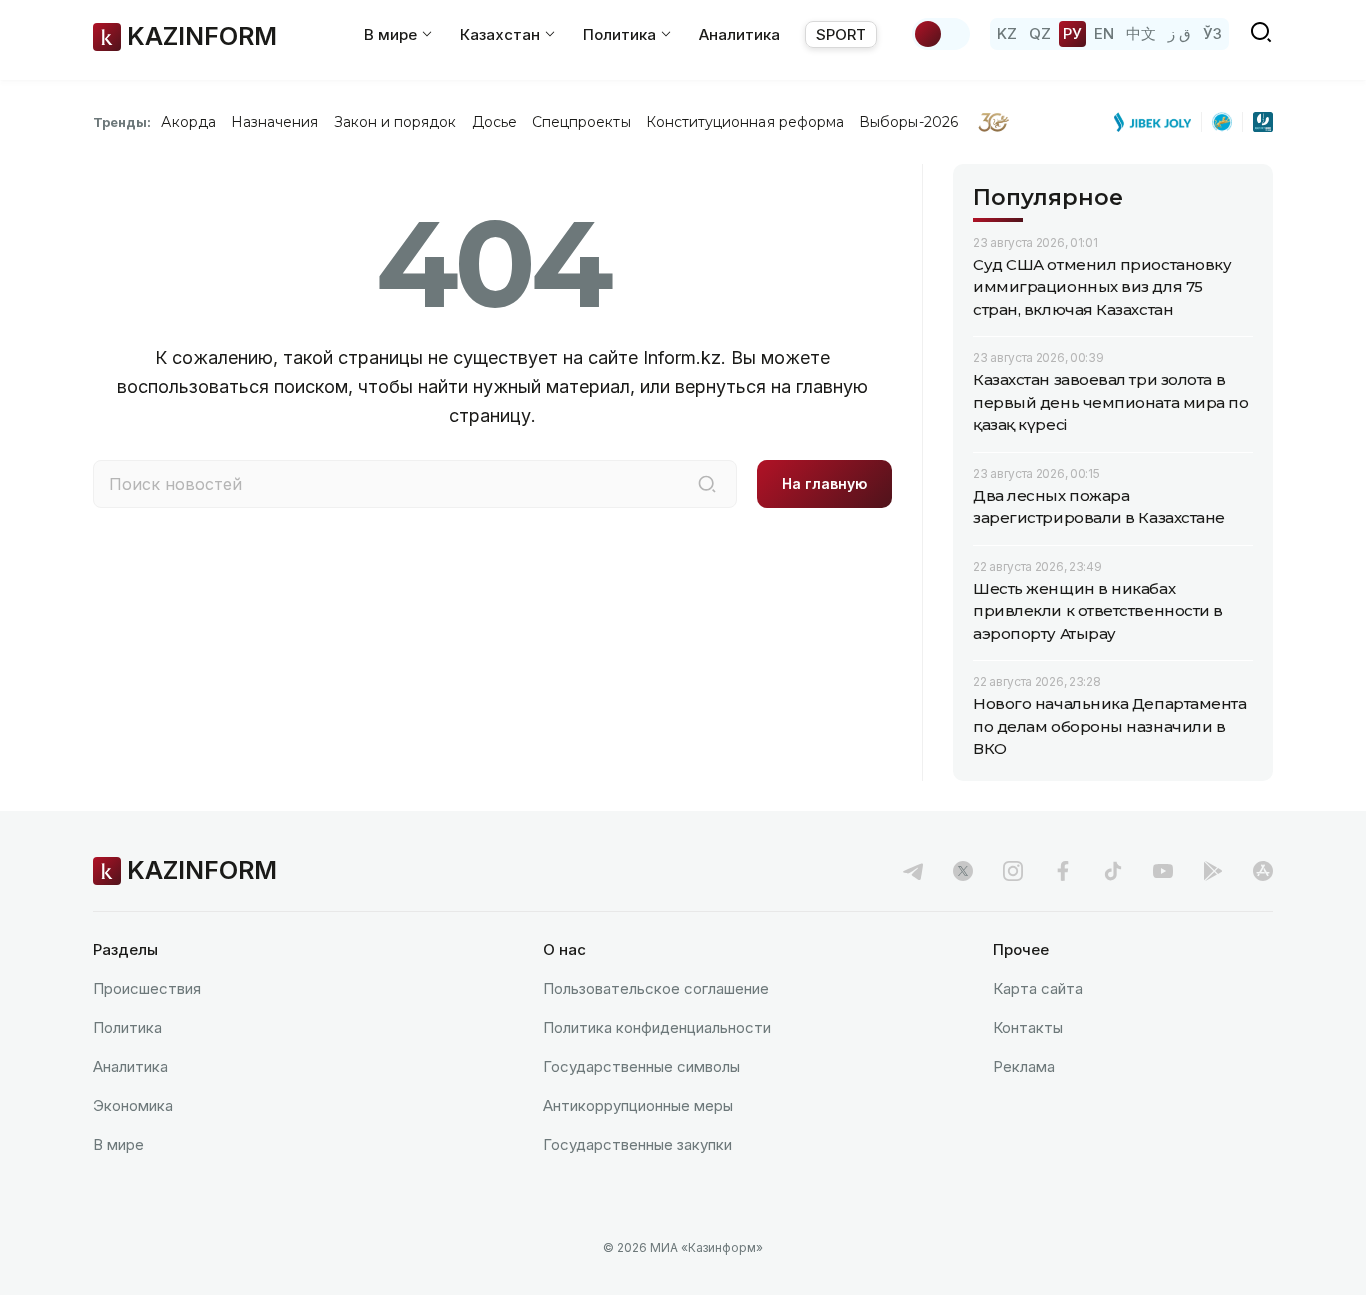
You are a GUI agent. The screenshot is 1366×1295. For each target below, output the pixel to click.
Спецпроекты (581, 122)
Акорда (188, 122)
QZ (1040, 33)
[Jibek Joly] (1158, 122)
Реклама (1024, 1066)
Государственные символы (641, 1066)
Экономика (133, 1105)
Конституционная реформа (745, 122)
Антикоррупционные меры (638, 1105)
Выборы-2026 (908, 122)
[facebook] (1063, 871)
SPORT (841, 34)
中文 (1141, 33)
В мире (118, 1144)
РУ (1072, 33)
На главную (824, 483)
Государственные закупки (637, 1144)
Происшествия (147, 988)
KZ (1007, 33)
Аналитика (739, 34)
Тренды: (122, 122)
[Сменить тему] (941, 34)
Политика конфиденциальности (657, 1027)
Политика (127, 1027)
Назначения (275, 122)
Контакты (1028, 1027)
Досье (494, 122)
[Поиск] (707, 484)
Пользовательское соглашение (656, 988)
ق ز (1179, 33)
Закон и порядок (395, 122)
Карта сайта (1038, 988)
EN (1104, 33)
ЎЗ (1212, 33)
